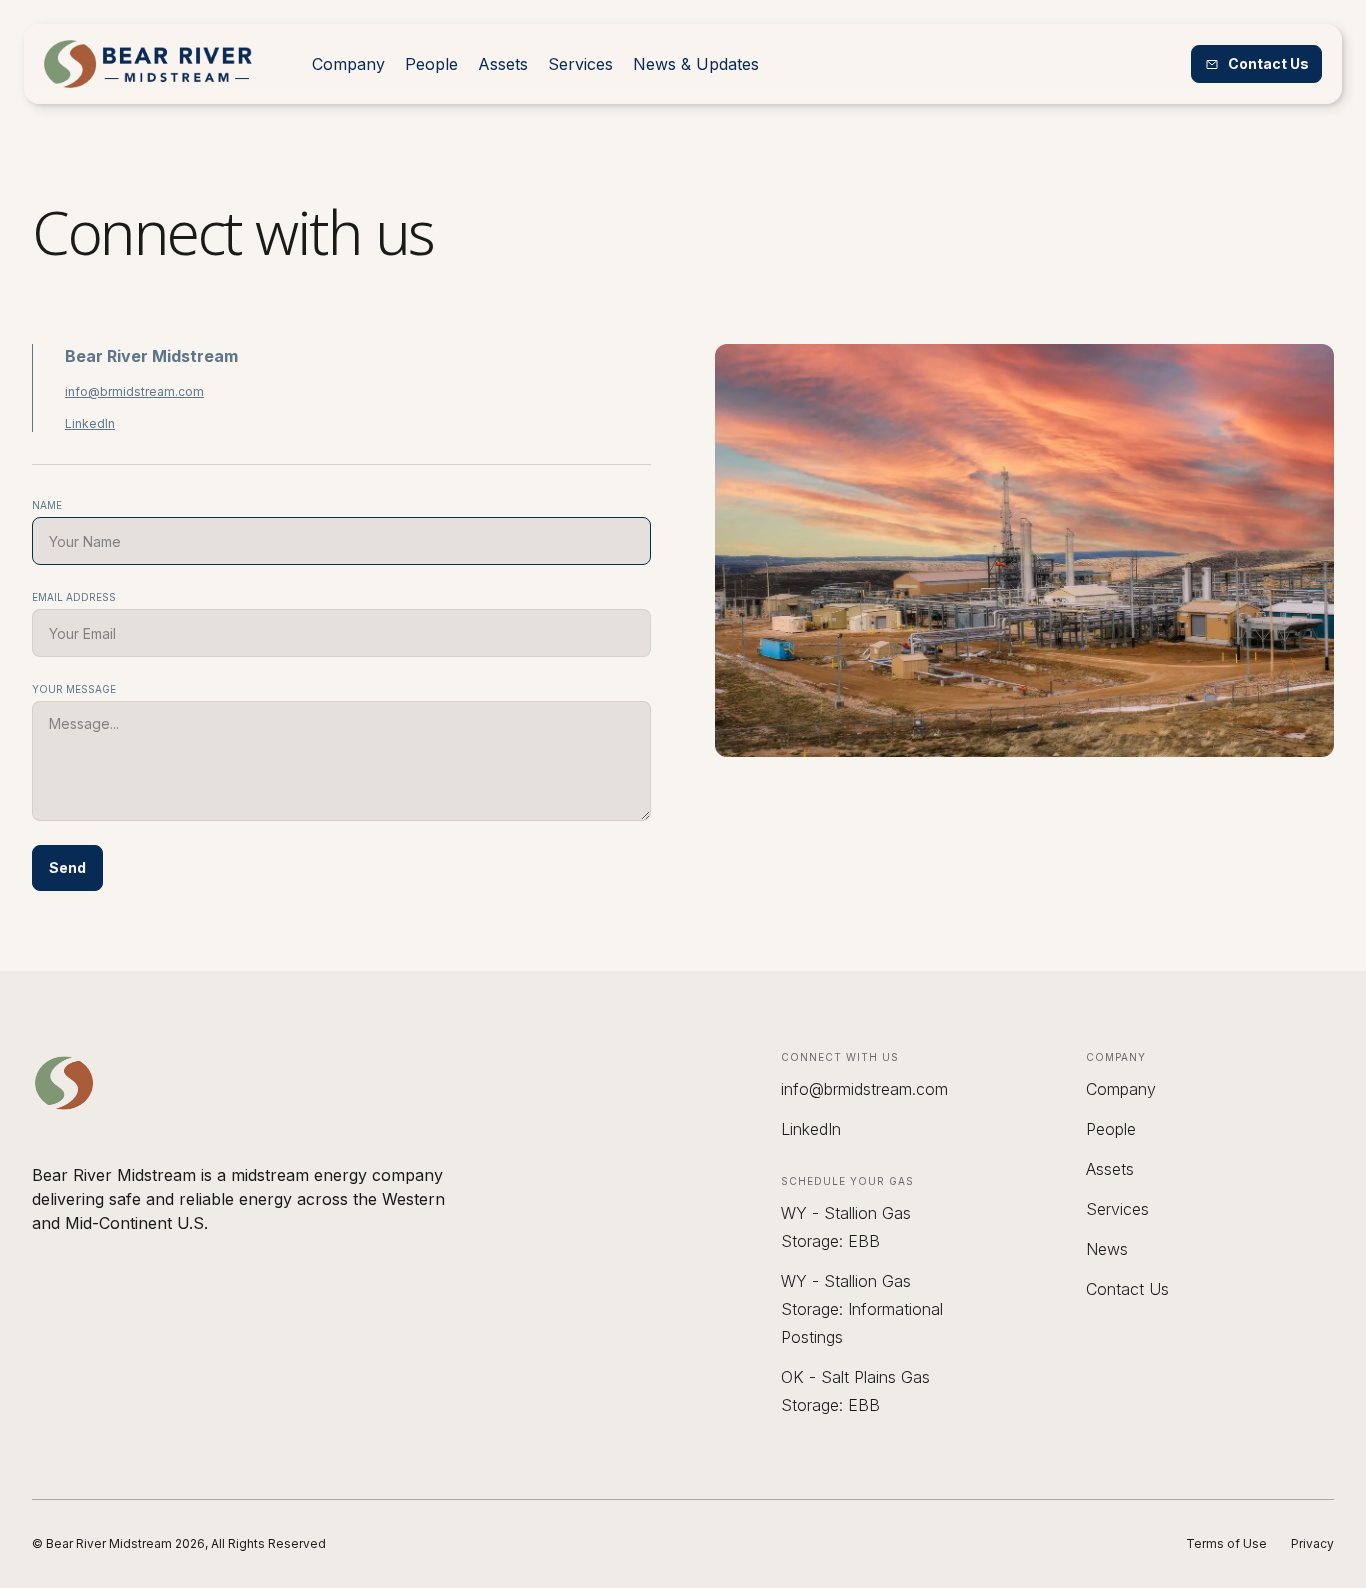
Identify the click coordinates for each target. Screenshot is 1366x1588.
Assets (503, 64)
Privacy (1312, 1543)
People (431, 64)
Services (580, 64)
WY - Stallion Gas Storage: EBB (846, 1227)
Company (348, 64)
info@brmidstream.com (134, 391)
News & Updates (696, 64)
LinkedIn (90, 423)
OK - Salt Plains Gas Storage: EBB (855, 1391)
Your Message (74, 689)
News (1107, 1249)
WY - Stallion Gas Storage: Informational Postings (862, 1309)
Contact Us (1127, 1289)
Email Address (74, 597)
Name (47, 505)
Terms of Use (1226, 1543)
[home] (148, 64)
